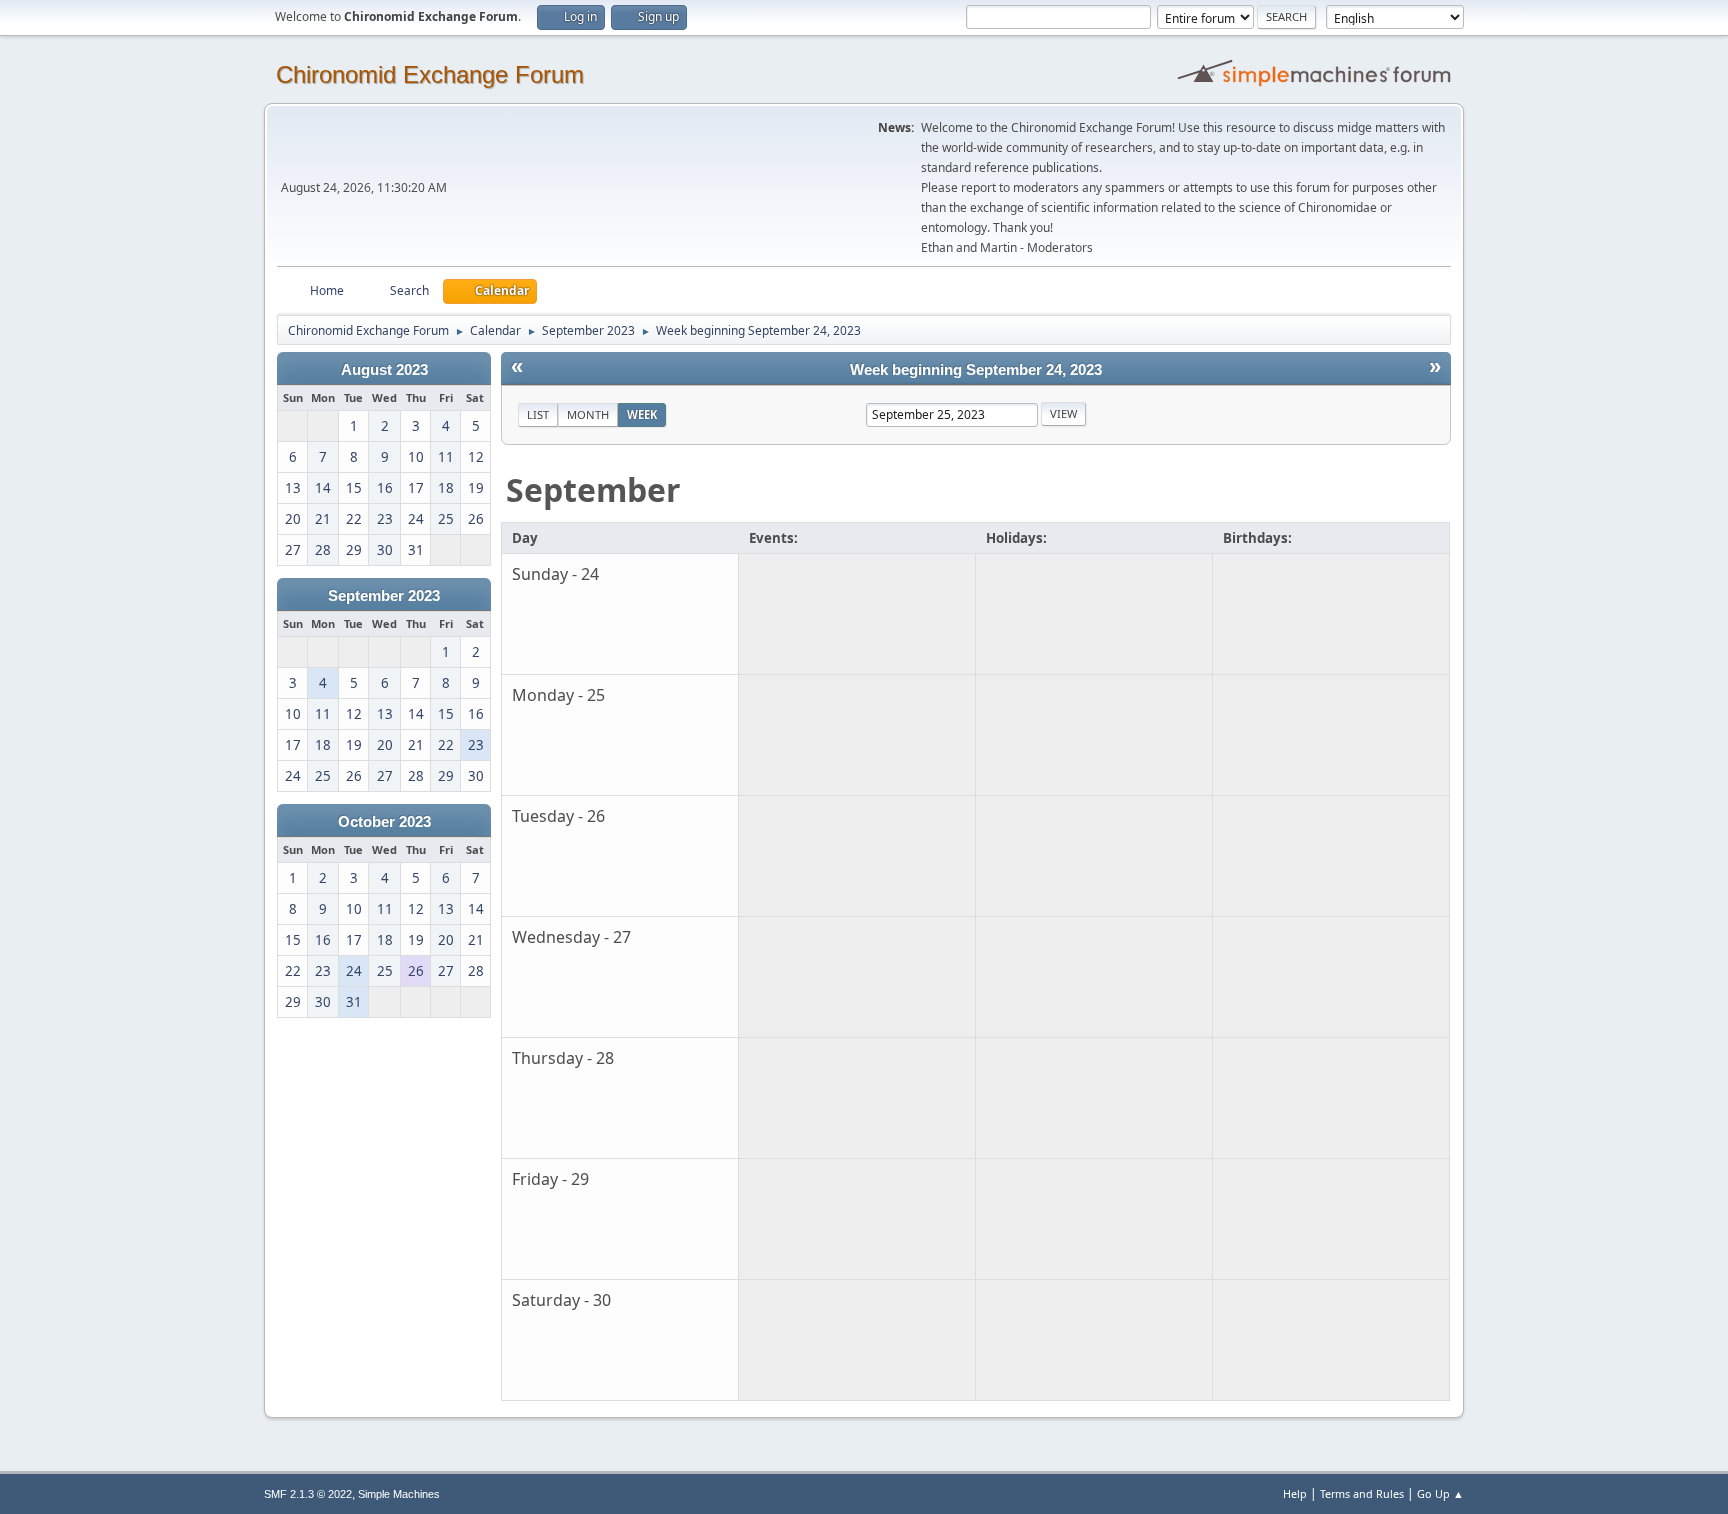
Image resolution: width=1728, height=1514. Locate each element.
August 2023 (384, 370)
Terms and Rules (1362, 1493)
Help (1295, 1493)
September (593, 489)
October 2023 (384, 822)
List (538, 414)
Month (588, 414)
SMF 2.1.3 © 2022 (308, 1494)
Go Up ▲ (1440, 1493)
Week (642, 414)
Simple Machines (399, 1494)
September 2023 (384, 596)
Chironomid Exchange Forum (430, 74)
